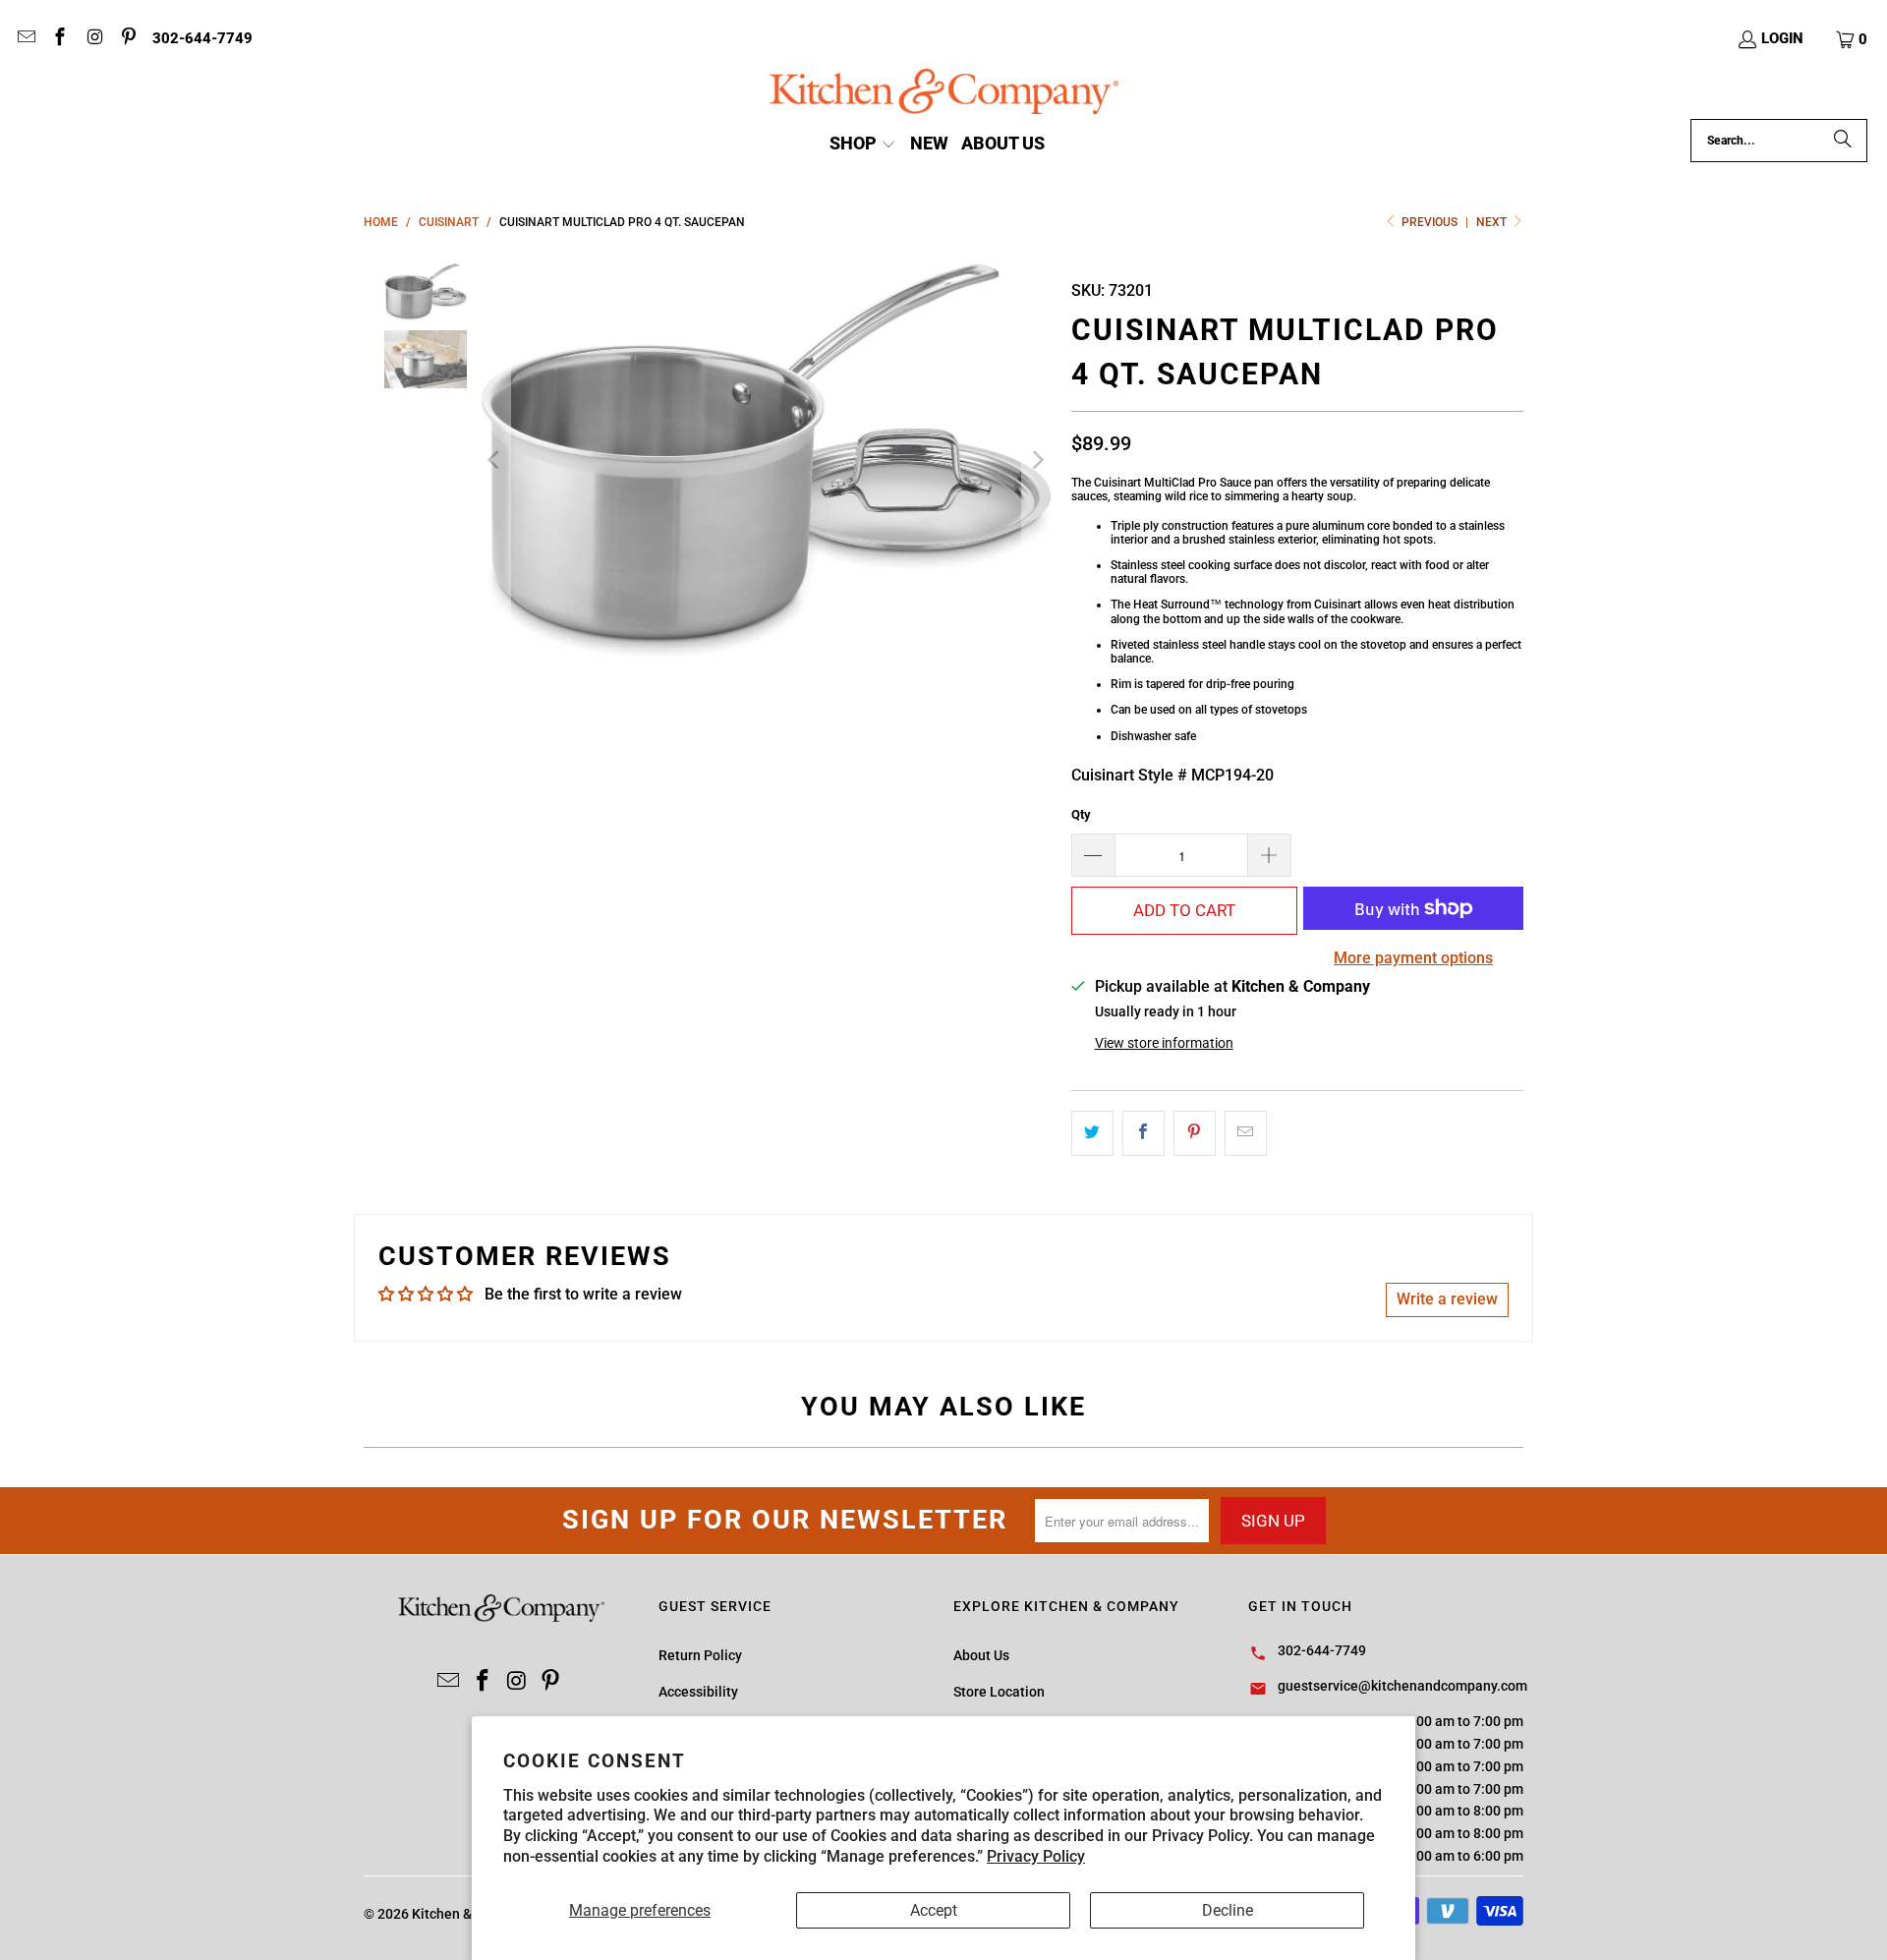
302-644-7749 (202, 38)
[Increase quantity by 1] (1270, 855)
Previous (1430, 222)
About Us (981, 1655)
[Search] (1843, 141)
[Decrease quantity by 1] (1093, 855)
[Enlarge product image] (766, 460)
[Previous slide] (495, 460)
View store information (1164, 1043)
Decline (1228, 1910)
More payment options (1413, 958)
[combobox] (1779, 141)
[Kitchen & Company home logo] (944, 94)
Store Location (999, 1692)
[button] (1853, 39)
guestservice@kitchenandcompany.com (1402, 1686)
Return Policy (700, 1655)
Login (1782, 38)
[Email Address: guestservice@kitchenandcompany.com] (25, 39)
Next (1493, 222)
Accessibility (698, 1692)
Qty (1081, 814)
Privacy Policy (1036, 1856)
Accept (934, 1910)
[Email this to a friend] (1246, 1133)
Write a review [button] (1447, 1299)
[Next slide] (1037, 460)
